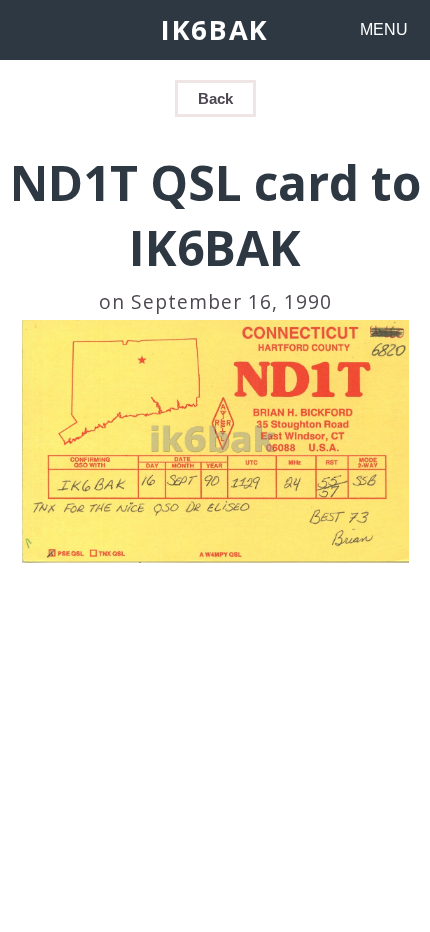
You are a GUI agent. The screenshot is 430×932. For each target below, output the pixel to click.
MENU (384, 29)
